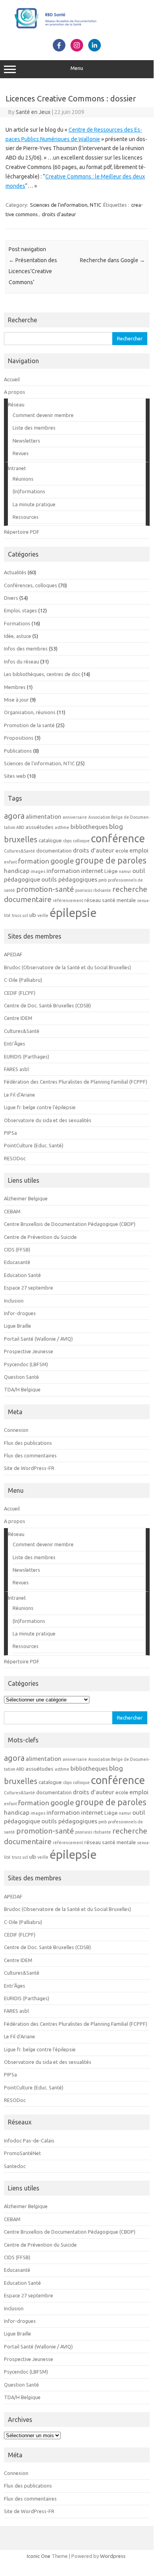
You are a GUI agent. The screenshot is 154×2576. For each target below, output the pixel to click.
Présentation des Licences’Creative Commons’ (33, 271)
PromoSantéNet (22, 2153)
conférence (118, 838)
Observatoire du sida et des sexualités (48, 1120)
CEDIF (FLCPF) (20, 993)
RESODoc (15, 1158)
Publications (18, 751)
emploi (139, 850)
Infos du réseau (21, 661)
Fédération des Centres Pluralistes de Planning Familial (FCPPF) (76, 1082)
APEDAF (13, 954)
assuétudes (40, 827)
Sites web (15, 776)
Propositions (19, 738)
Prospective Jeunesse (29, 1351)
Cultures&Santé (19, 851)
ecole (122, 851)
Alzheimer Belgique (26, 1198)
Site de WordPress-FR (29, 1468)
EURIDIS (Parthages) (27, 1056)
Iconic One (39, 2556)
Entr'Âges (15, 1044)
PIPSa (10, 1133)
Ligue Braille (18, 1326)
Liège (111, 871)
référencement (68, 900)
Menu (77, 68)
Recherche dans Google (112, 260)
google (62, 861)
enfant (10, 862)
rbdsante (102, 890)
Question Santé (21, 1377)
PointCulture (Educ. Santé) (34, 1145)
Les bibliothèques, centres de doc (42, 674)
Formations (17, 623)
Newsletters (26, 441)
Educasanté (17, 1262)
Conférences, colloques (31, 585)
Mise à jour (16, 700)
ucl (25, 915)
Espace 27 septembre (29, 1288)
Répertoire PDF (22, 532)
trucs (17, 915)
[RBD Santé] (77, 30)
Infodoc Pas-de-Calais (29, 2141)
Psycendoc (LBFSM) (26, 1364)
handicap (17, 871)
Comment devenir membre (43, 415)
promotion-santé (45, 889)
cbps (67, 841)
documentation (54, 851)
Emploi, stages (20, 610)
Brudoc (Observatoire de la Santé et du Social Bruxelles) (68, 967)
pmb (103, 880)
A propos (15, 392)
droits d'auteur (59, 214)
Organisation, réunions (30, 712)
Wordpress (113, 2556)
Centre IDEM (18, 1018)
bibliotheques (89, 827)
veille (43, 915)
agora (14, 816)
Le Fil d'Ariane (19, 1095)
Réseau (16, 404)
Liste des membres (34, 428)
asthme (62, 827)
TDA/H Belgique (22, 1389)
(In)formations (29, 491)
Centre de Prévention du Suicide (40, 1237)
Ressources (26, 517)
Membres (15, 687)
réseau (93, 900)
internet (92, 871)
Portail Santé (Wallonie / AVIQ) (38, 1339)
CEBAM (12, 1211)
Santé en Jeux (33, 112)
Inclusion (14, 1301)
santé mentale (119, 900)
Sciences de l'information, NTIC (66, 205)
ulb (33, 915)
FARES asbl (16, 1069)
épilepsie (73, 913)
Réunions (23, 479)
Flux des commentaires (30, 1455)
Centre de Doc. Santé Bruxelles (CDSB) (47, 1005)
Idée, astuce (18, 636)
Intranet (17, 468)
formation (34, 861)
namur (125, 871)
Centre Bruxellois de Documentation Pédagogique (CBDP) (70, 1224)
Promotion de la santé (29, 725)
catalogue (50, 841)
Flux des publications (28, 1443)
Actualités (15, 572)
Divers (11, 598)
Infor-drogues (20, 1313)
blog (116, 826)
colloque (81, 841)
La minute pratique (34, 504)
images (38, 871)
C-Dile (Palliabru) (23, 980)
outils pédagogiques (69, 879)
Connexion (16, 1430)
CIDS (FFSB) (17, 1249)
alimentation (44, 816)
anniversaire (75, 817)
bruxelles (21, 839)
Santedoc (15, 2166)
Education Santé (22, 1275)
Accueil (12, 379)
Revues (21, 453)
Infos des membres (26, 649)
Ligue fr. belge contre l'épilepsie (40, 1107)
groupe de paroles (111, 860)
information (63, 871)
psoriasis (84, 890)
